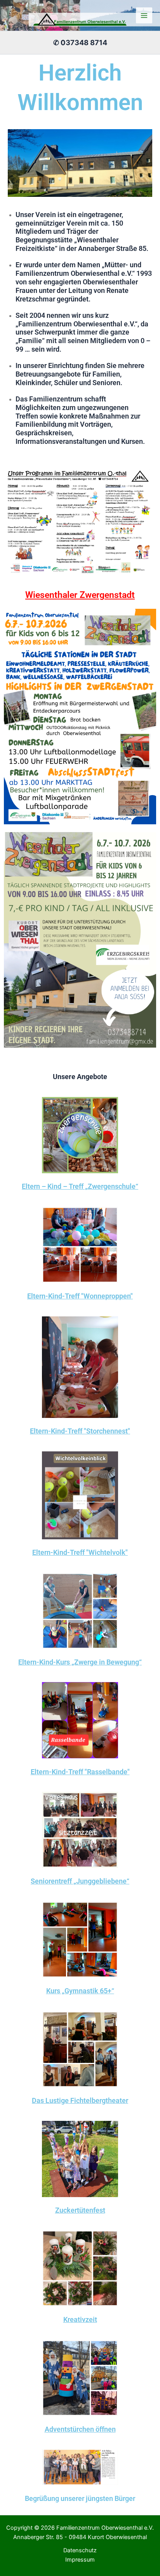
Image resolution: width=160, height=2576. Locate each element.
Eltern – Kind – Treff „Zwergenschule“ (80, 1186)
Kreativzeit (80, 2319)
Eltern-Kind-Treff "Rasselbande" (80, 1772)
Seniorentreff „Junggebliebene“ (80, 1881)
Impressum (80, 2560)
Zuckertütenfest (80, 2210)
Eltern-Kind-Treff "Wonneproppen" (80, 1296)
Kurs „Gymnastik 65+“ (80, 1991)
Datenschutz (80, 2550)
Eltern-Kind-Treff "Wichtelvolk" (80, 1552)
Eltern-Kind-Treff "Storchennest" (80, 1431)
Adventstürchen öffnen (80, 2429)
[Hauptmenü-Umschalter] (144, 16)
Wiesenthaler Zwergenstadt (80, 595)
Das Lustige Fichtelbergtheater (80, 2100)
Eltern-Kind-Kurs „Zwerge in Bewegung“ (80, 1662)
